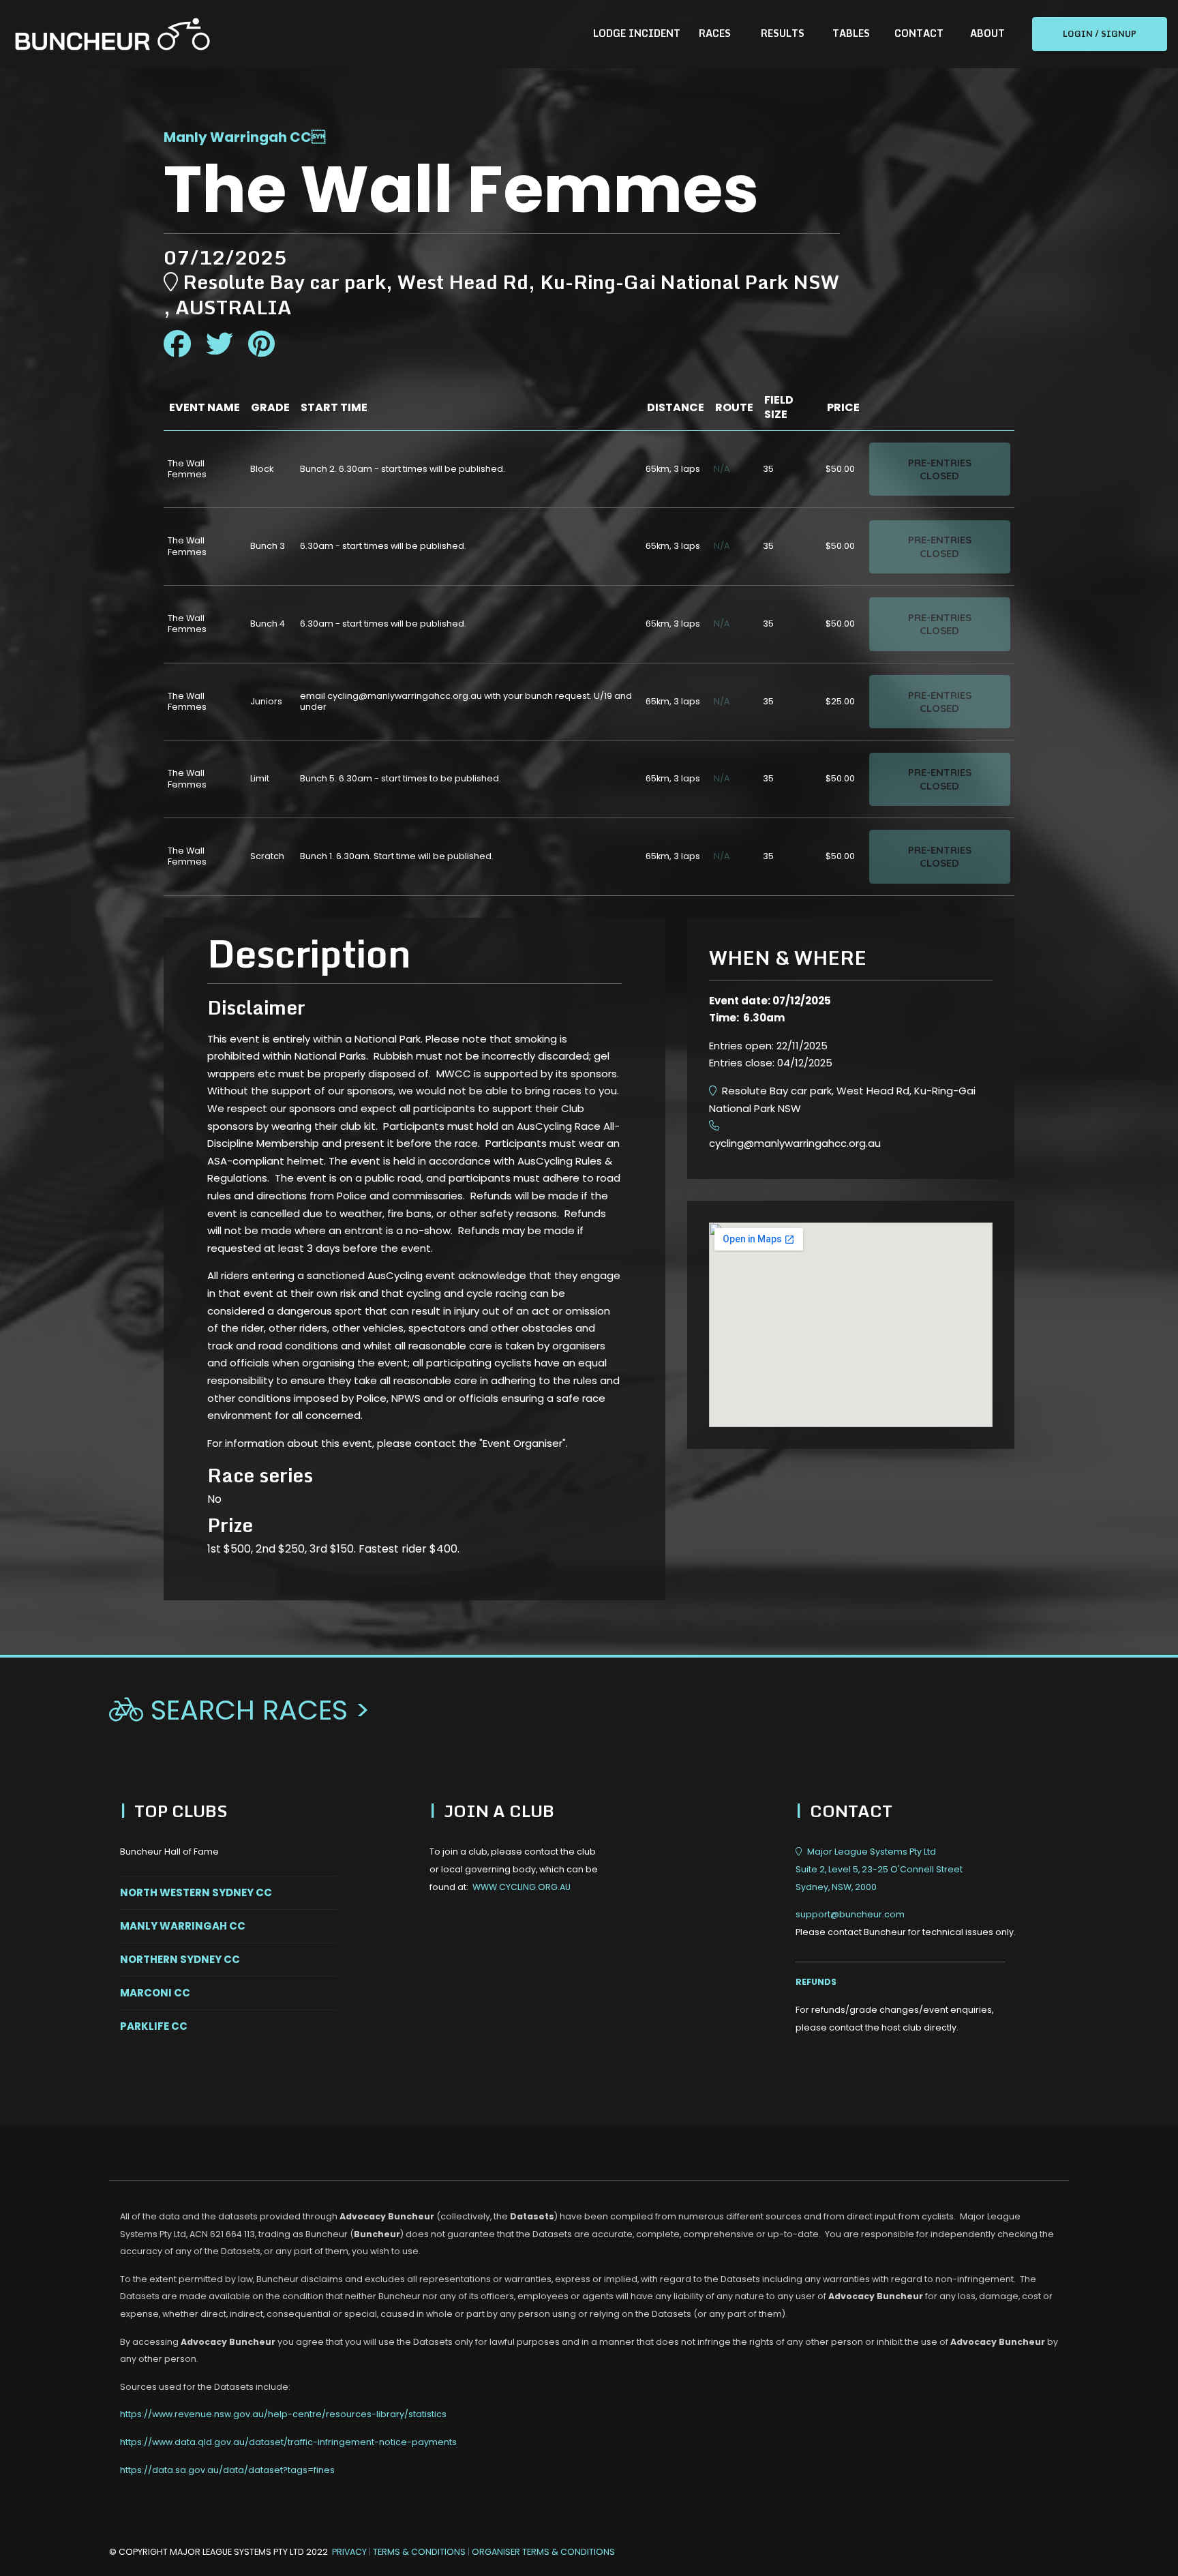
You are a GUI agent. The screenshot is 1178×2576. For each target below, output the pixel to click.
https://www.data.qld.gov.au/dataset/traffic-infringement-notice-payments (288, 2442)
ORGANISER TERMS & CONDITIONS (543, 2552)
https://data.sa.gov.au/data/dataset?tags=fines (227, 2470)
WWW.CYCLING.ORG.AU (522, 1887)
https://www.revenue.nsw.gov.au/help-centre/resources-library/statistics (283, 2414)
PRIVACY (349, 2552)
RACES (715, 33)
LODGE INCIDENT (637, 33)
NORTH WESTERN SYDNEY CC (196, 1892)
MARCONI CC (155, 1993)
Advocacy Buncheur (387, 2216)
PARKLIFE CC (154, 2026)
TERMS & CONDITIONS (420, 2552)
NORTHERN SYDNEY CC (180, 1959)
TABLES (851, 33)
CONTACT (919, 33)
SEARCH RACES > (240, 1710)
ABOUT (987, 33)
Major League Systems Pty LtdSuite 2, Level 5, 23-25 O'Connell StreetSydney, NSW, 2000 (879, 1869)
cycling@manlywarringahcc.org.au (795, 1143)
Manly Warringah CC (238, 137)
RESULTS (783, 33)
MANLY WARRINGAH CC (183, 1926)
